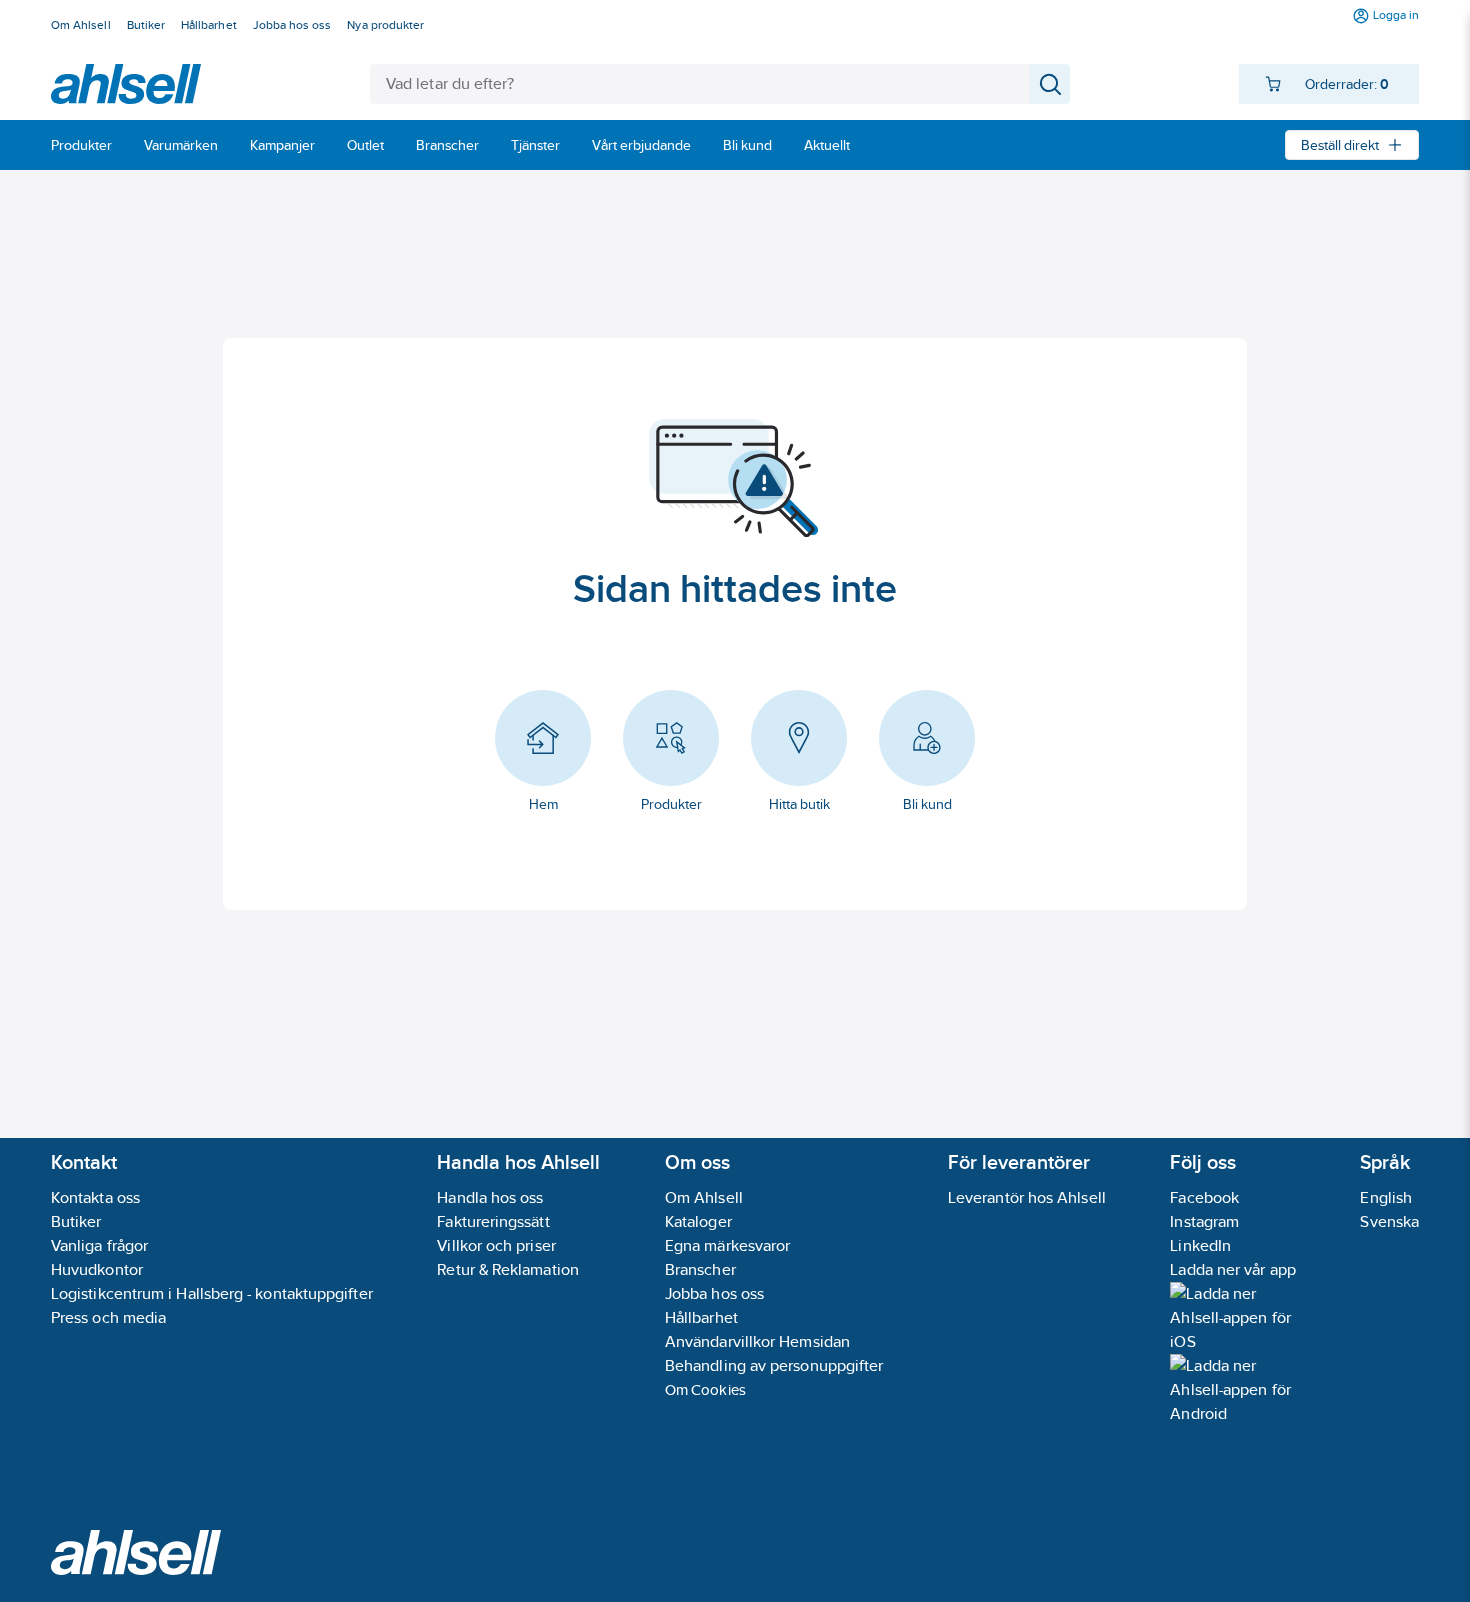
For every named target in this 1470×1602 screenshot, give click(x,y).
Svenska (1389, 1221)
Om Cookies (705, 1389)
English (1386, 1197)
